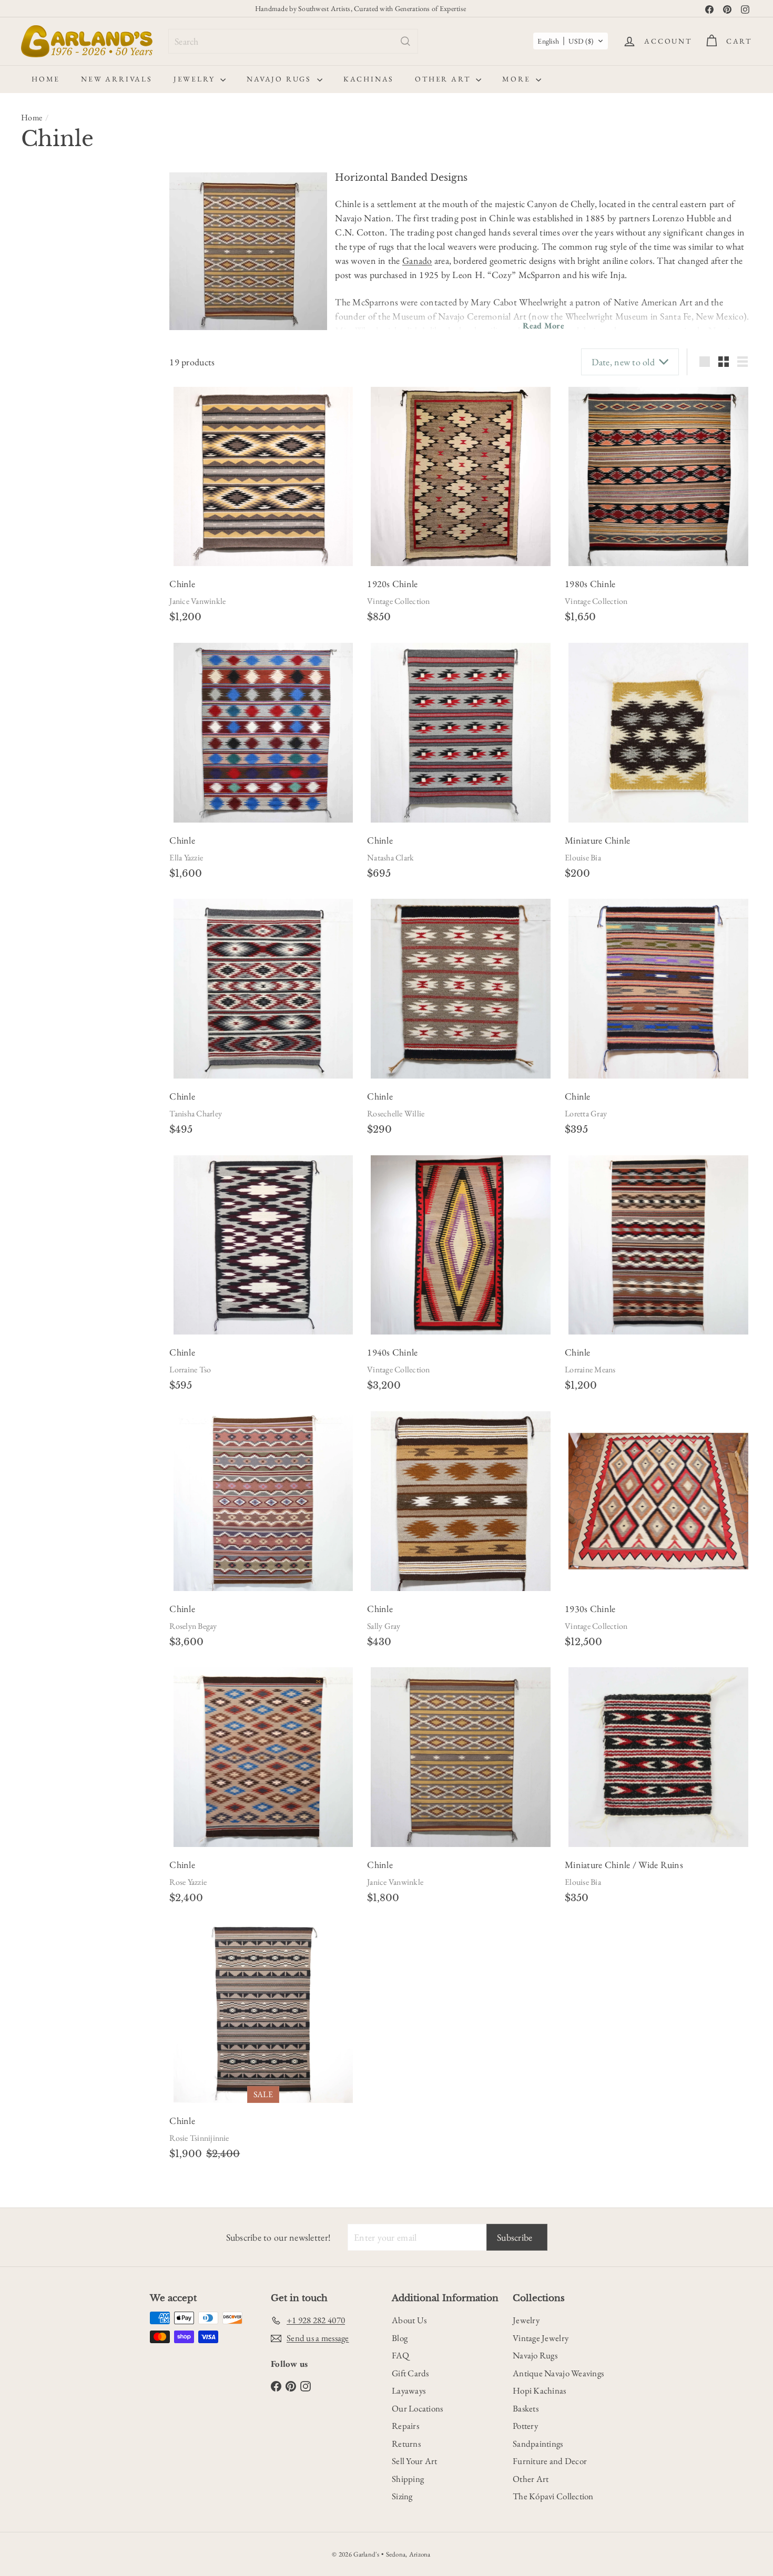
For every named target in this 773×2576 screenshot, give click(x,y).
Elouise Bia (583, 858)
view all (135, 186)
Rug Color (47, 378)
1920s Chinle (392, 584)
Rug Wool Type (59, 501)
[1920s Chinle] (461, 477)
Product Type (54, 334)
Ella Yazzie (186, 858)
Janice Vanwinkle (197, 601)
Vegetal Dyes (53, 452)
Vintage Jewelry (541, 2338)
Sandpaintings (538, 2444)
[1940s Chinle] (461, 1245)
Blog (400, 2338)
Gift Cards (410, 2373)
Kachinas (369, 79)
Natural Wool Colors (66, 438)
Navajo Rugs (281, 79)
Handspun (50, 522)
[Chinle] (263, 477)
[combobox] (293, 41)
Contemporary (49, 234)
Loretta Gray (586, 1113)
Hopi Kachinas (540, 2390)
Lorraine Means (590, 1369)
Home (46, 79)
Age (31, 211)
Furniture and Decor (550, 2461)
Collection (47, 643)
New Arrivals (117, 79)
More (518, 79)
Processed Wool (58, 536)
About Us (409, 2320)
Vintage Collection (398, 601)
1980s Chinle (590, 584)
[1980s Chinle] (658, 477)
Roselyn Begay (193, 1626)
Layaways (409, 2390)
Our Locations (418, 2408)
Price (34, 309)
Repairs (405, 2426)
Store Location (58, 560)
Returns (406, 2444)
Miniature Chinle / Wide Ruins (624, 1865)
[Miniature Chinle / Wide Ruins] (658, 1757)
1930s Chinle (590, 1609)
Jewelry (196, 79)
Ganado (417, 260)
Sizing (402, 2496)
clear (138, 642)
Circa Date (47, 264)
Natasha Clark (390, 858)
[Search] (405, 41)
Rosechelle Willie (396, 1113)
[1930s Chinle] (658, 1501)
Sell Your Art (415, 2461)
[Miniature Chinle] (658, 733)
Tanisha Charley (196, 1113)
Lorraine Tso (190, 1369)
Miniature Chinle (597, 840)
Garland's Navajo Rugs (69, 593)
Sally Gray (384, 1626)
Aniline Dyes (53, 425)
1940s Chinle (392, 1352)
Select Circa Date (55, 285)
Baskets (526, 2408)
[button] (571, 41)
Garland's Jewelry (60, 580)
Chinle (45, 664)
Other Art (444, 79)
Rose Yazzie (188, 1882)
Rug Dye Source (61, 404)
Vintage (96, 234)
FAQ (400, 2355)
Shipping (408, 2479)
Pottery (525, 2426)
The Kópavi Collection (553, 2496)
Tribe (35, 618)
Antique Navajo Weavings (558, 2373)
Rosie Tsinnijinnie (199, 2138)
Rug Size (43, 476)
